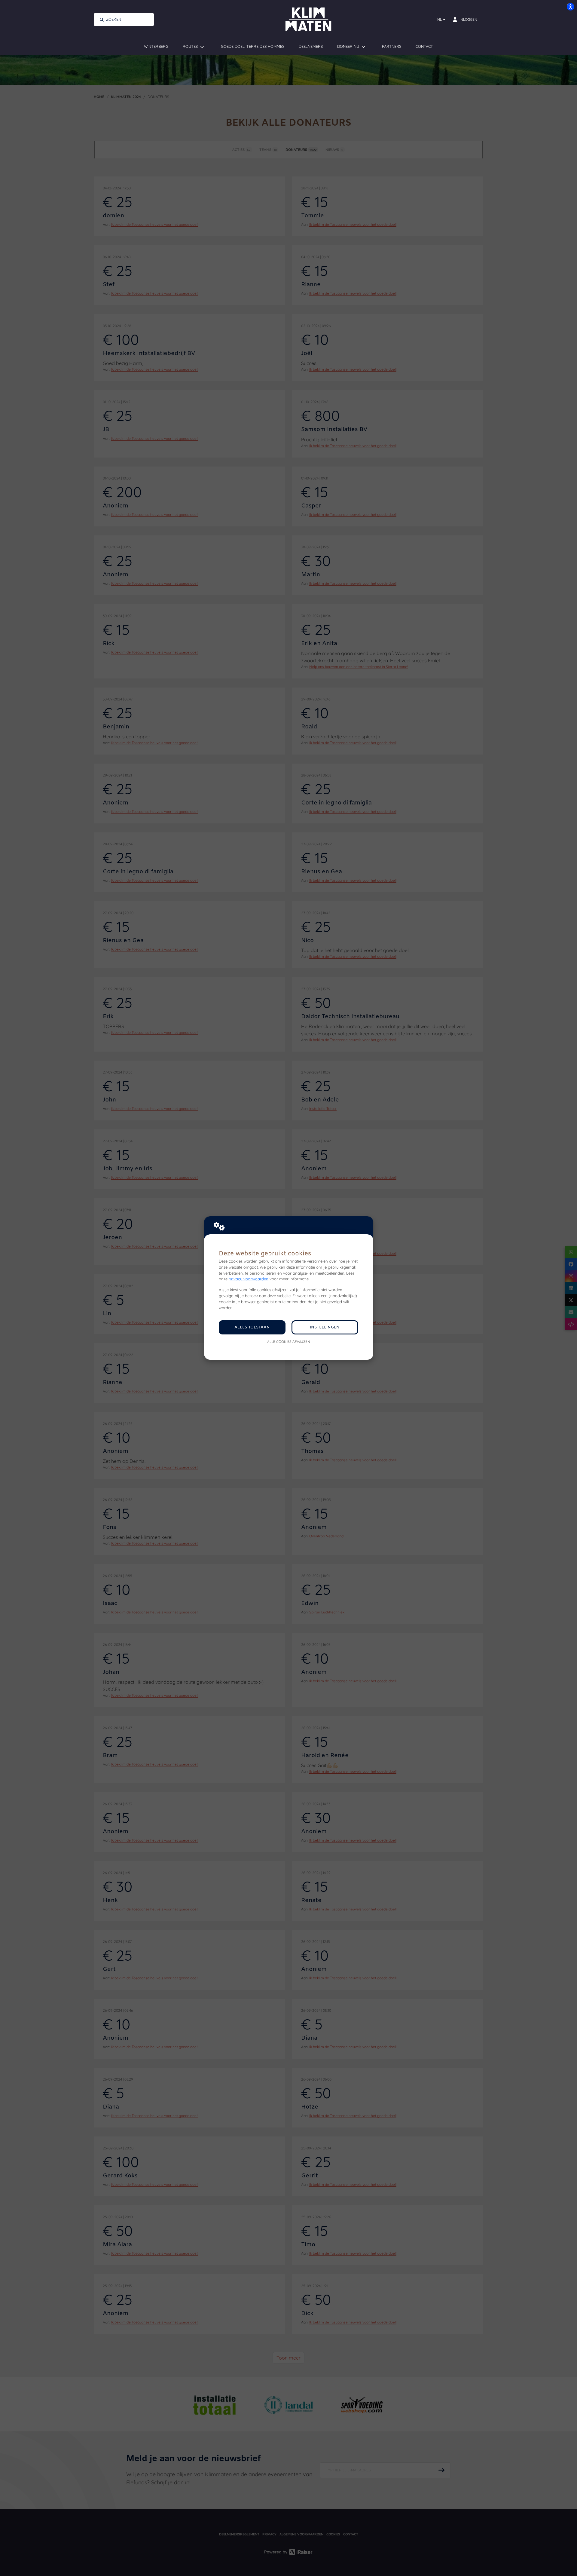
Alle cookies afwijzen (288, 1342)
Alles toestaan (252, 1327)
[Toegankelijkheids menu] (570, 7)
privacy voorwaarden (249, 1279)
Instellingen (325, 1327)
